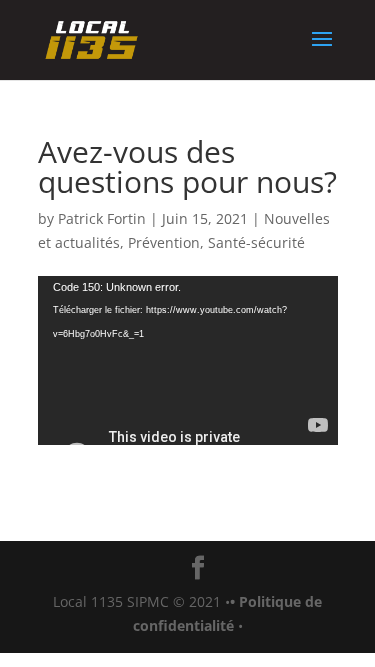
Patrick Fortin (102, 218)
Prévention (164, 242)
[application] (188, 360)
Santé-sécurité (256, 242)
